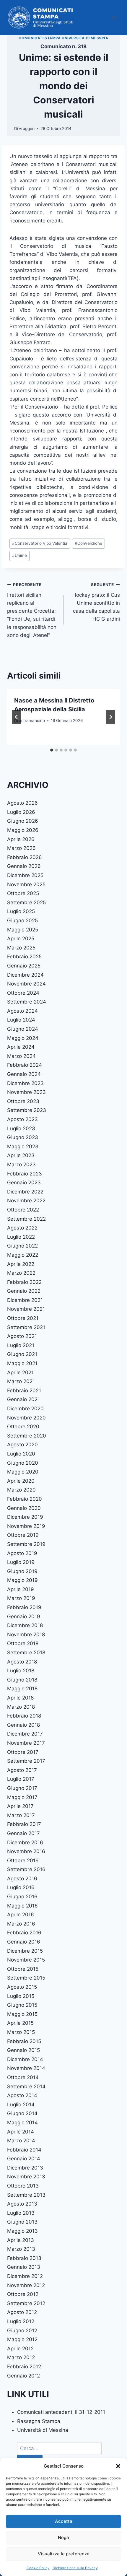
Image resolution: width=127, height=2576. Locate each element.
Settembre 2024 (27, 1002)
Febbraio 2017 (24, 1824)
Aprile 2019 (21, 1589)
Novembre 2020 (26, 1418)
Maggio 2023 (23, 1146)
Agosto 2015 (22, 1987)
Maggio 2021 (22, 1363)
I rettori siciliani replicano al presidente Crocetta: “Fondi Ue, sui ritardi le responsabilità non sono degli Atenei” (32, 610)
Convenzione (88, 543)
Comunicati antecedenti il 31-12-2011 (61, 2412)
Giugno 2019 (22, 1571)
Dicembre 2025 (25, 875)
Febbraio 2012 (24, 2367)
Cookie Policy (38, 2568)
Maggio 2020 (23, 1472)
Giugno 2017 (22, 1788)
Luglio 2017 (21, 1779)
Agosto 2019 (22, 1553)
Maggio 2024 (23, 1038)
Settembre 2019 (26, 1544)
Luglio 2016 (21, 1887)
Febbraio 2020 (25, 1499)
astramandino (32, 721)
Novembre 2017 (26, 1743)
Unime (19, 555)
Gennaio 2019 (24, 1616)
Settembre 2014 (26, 2087)
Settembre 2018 (26, 1653)
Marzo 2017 (21, 1815)
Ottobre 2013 (23, 2186)
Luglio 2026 (21, 812)
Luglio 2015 (21, 1996)
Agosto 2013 (22, 2204)
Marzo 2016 (21, 1924)
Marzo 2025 (21, 948)
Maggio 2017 (22, 1797)
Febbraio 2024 (25, 1065)
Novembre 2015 (26, 1960)
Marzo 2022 (21, 1273)
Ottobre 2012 (23, 2294)
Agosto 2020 (22, 1445)
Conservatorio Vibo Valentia (40, 543)
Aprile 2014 (21, 2132)
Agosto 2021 (22, 1336)
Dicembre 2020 (25, 1409)
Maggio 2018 (22, 1689)
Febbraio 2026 (25, 857)
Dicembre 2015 (25, 1951)
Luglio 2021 (21, 1345)
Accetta (64, 2521)
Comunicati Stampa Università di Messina (63, 38)
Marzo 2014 (21, 2141)
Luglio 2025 (21, 911)
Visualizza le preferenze (64, 2554)
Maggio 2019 (22, 1580)
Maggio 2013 (22, 2231)
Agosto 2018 (22, 1662)
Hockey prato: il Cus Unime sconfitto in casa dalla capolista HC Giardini (96, 602)
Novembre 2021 (26, 1309)
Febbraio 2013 (24, 2258)
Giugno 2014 (22, 2113)
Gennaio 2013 (24, 2267)
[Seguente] (110, 717)
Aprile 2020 (21, 1481)
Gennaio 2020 (24, 1508)
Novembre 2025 (26, 884)
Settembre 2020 (27, 1436)
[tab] (52, 750)
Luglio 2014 (21, 2105)
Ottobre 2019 (23, 1535)
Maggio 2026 (23, 830)
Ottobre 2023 (23, 1101)
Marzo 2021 (21, 1381)
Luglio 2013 (21, 2213)
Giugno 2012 (22, 2331)
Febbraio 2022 (24, 1282)
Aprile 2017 (20, 1806)
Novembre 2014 (26, 2068)
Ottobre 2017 (23, 1752)
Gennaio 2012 (23, 2376)
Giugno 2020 (23, 1463)
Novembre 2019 (26, 1526)
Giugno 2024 (23, 1029)
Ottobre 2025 (23, 893)
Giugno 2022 (22, 1246)
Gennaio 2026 (24, 866)
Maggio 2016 (22, 1906)
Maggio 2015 (22, 2014)
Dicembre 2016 (25, 1842)
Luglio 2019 (21, 1562)
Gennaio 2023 (24, 1183)
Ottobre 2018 (23, 1643)
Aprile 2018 (20, 1698)
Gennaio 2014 (24, 2159)
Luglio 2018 (21, 1671)
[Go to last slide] (17, 717)
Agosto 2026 (22, 803)
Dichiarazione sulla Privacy (75, 2568)
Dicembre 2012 (25, 2276)
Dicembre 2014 (25, 2059)
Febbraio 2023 (25, 1174)
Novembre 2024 (26, 984)
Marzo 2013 (21, 2249)
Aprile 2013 (21, 2240)
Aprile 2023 (21, 1155)
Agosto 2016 (22, 1879)
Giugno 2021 (22, 1354)
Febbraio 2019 (24, 1607)
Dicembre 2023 (25, 1083)
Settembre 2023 (27, 1110)
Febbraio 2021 (24, 1391)
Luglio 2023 (21, 1128)
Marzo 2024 (21, 1056)
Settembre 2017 (26, 1761)
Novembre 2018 (26, 1635)
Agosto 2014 (22, 2095)
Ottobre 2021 (23, 1318)
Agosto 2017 (22, 1770)
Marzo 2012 (21, 2357)
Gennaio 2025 (24, 966)
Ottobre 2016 (23, 1861)
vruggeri (27, 129)
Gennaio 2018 (23, 1725)
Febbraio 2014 (24, 2150)
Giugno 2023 (23, 1137)
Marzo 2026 (21, 848)
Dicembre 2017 (25, 1734)
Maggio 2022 (23, 1255)
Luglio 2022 (21, 1237)
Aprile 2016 (21, 1915)
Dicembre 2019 (25, 1517)
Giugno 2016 (22, 1897)
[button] (118, 2466)
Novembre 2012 (26, 2285)
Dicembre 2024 (25, 975)
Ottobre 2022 (23, 1210)
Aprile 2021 (20, 1372)
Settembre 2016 (26, 1869)
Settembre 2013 (26, 2195)
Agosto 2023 (22, 1119)
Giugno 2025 (22, 921)
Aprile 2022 (21, 1264)
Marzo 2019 (21, 1598)
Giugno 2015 (22, 2005)
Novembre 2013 (26, 2177)
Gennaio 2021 (23, 1399)
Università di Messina (43, 2430)
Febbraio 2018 (24, 1716)
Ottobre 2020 (23, 1427)
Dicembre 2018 (25, 1625)
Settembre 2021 (26, 1327)
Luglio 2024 (21, 1020)
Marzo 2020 (21, 1490)
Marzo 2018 (21, 1707)
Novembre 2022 (26, 1201)
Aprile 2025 (21, 939)
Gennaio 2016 (24, 1942)
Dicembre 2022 (25, 1192)
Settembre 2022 (26, 1219)
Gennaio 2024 (24, 1074)
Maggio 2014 (22, 2123)
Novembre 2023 (26, 1092)
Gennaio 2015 (23, 2050)
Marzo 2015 (21, 2032)
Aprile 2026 (21, 839)
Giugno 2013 (22, 2222)
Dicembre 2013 (25, 2168)
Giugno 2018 (22, 1680)
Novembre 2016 (26, 1851)
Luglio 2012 (21, 2321)
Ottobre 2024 (23, 993)
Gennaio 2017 (23, 1833)
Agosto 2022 (22, 1228)
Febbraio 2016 (24, 1933)
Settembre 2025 (26, 902)
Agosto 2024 (22, 1011)
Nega (63, 2537)
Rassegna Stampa (39, 2421)
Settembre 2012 (26, 2303)
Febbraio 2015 (24, 2041)
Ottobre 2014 (23, 2077)
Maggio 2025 (23, 930)
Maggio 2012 (22, 2339)
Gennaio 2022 (24, 1291)
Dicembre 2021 (25, 1300)
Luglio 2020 (21, 1454)
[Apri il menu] (114, 18)
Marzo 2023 (21, 1165)
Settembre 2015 (26, 1978)
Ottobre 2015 (23, 1969)
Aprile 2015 (20, 2023)
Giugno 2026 (23, 821)
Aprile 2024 (21, 1047)
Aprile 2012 (20, 2349)
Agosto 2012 (22, 2312)
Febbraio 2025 (24, 957)
